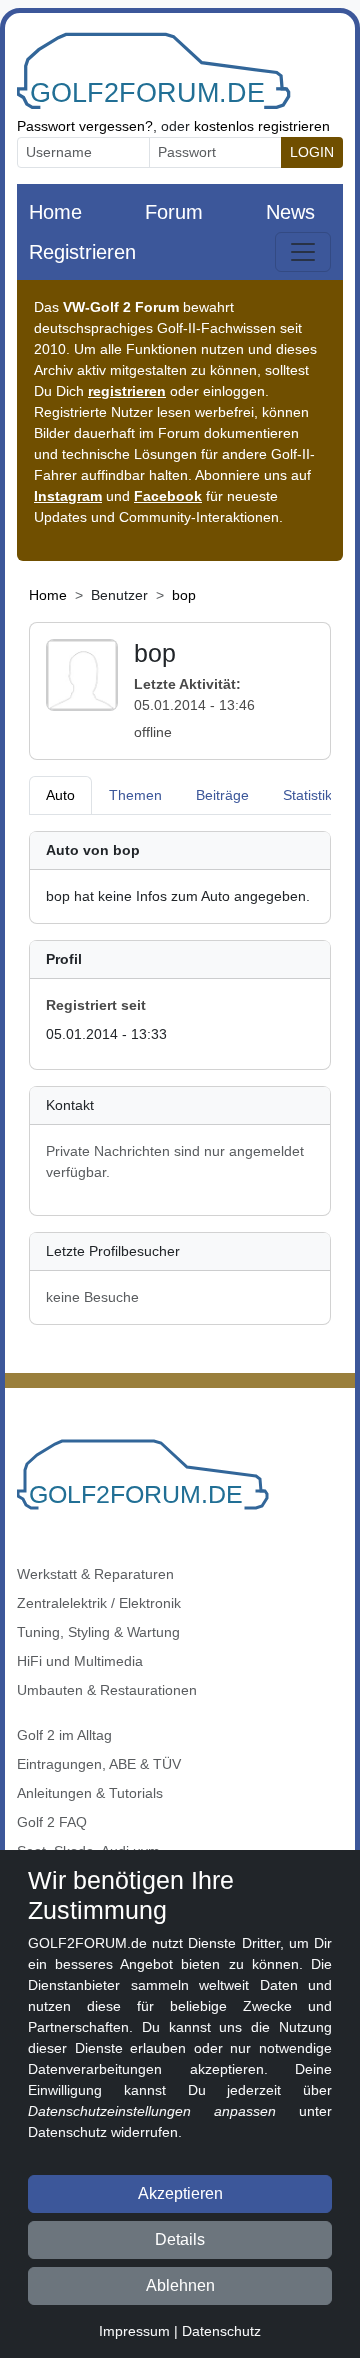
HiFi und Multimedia (80, 1661)
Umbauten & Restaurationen (107, 1690)
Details (180, 2239)
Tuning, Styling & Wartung (98, 1632)
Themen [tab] (135, 795)
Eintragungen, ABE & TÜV (99, 1764)
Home (55, 212)
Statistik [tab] (307, 795)
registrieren (127, 391)
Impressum (134, 2331)
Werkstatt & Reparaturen (95, 1574)
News (290, 212)
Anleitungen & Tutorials (90, 1793)
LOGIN (312, 152)
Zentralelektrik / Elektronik (99, 1603)
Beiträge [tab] (222, 795)
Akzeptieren (180, 2193)
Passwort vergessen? (85, 126)
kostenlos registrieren (262, 126)
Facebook (168, 496)
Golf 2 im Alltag (64, 1735)
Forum (174, 212)
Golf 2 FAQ (52, 1822)
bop (184, 595)
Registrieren (82, 252)
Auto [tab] (60, 795)
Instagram (68, 496)
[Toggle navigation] (303, 252)
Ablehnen (180, 2285)
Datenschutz (221, 2331)
